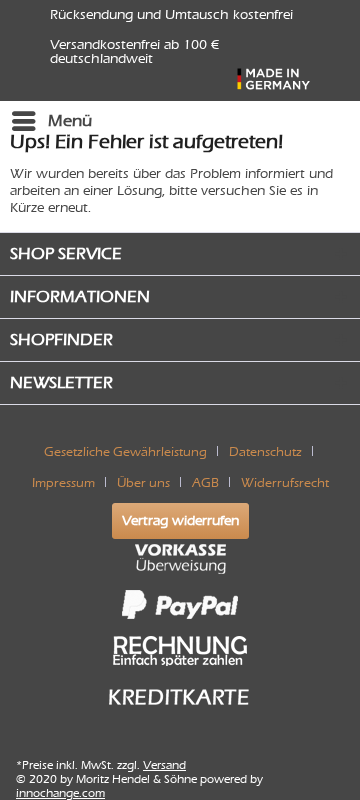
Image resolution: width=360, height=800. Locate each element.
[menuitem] (51, 121)
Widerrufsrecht (285, 482)
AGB (205, 482)
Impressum (63, 482)
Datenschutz (265, 451)
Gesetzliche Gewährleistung (125, 451)
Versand (164, 765)
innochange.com (60, 793)
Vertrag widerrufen (180, 520)
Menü (70, 120)
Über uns (143, 482)
